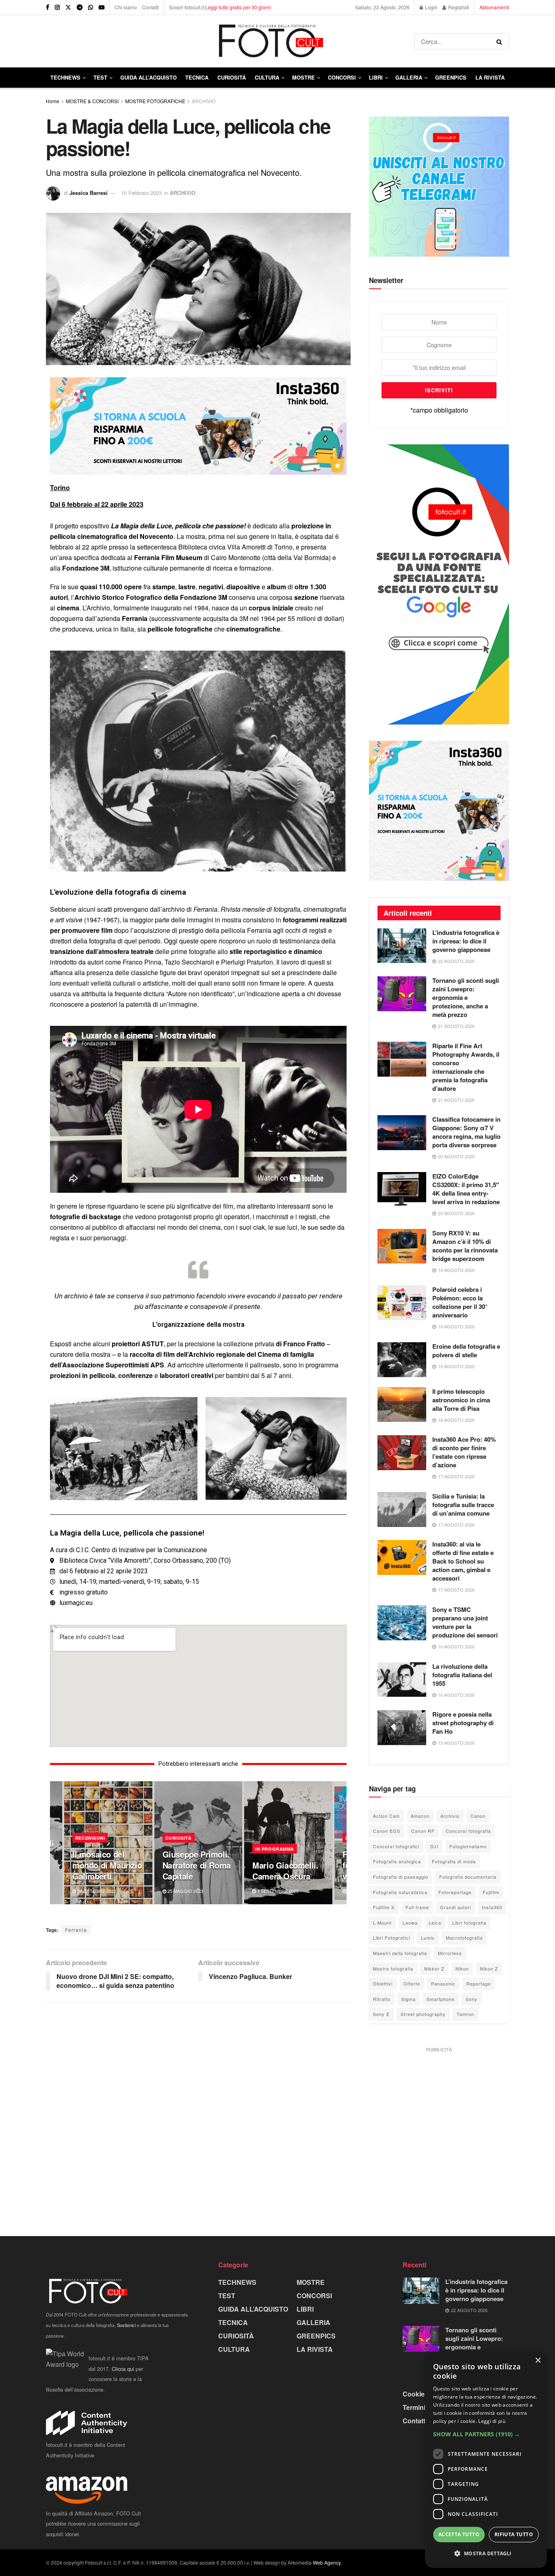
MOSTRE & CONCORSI (92, 101)
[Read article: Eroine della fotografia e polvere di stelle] (402, 1360)
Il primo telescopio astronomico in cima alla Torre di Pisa (461, 1400)
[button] (486, 2434)
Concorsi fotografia (468, 1831)
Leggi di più (492, 2421)
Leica (435, 1923)
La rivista (490, 77)
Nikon (462, 1968)
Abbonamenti (494, 7)
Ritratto (382, 1999)
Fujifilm (491, 1892)
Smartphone (441, 1999)
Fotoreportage (455, 1892)
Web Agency (327, 2562)
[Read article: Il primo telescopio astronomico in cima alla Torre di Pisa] (402, 1405)
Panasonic (443, 1983)
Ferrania (76, 1930)
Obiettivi (383, 1983)
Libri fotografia (469, 1923)
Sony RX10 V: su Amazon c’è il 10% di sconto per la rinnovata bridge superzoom (465, 1246)
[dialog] (486, 2460)
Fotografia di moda (454, 1861)
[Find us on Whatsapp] (91, 7)
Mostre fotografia (393, 1968)
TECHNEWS (65, 77)
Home (53, 101)
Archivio (450, 1816)
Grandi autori (455, 1907)
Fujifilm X (384, 1907)
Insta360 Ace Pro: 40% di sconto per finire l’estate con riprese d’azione (464, 1452)
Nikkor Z (434, 1968)
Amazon (420, 1816)
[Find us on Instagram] (57, 7)
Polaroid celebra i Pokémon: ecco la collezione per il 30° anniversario (460, 1302)
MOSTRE (304, 77)
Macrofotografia (464, 1938)
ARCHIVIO (204, 101)
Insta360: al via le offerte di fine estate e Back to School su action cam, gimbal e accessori (463, 1561)
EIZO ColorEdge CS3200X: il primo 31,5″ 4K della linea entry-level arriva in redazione (466, 1189)
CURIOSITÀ (232, 77)
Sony (472, 1999)
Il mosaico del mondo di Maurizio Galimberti (107, 1865)
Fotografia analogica (397, 1861)
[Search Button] (501, 41)
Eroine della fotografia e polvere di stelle (466, 1351)
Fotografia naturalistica (400, 1892)
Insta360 (492, 1907)
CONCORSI (342, 77)
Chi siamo (126, 7)
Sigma (409, 1999)
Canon (478, 1816)
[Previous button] (56, 1843)
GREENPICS (451, 77)
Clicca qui (123, 2369)
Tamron (465, 2014)
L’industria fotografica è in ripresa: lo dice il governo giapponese (466, 941)
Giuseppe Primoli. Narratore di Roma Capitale (197, 1865)
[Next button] (340, 1843)
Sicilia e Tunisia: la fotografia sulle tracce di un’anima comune (463, 1505)
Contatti (150, 7)
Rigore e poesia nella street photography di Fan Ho (463, 1723)
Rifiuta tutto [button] (514, 2534)
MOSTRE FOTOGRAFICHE (155, 101)
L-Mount (382, 1923)
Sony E (381, 2014)
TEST (100, 77)
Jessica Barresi (89, 193)
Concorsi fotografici (396, 1846)
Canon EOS (387, 1831)
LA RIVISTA (315, 2349)
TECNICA (197, 77)
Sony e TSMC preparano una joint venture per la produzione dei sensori (465, 1622)
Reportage (479, 1983)
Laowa (410, 1923)
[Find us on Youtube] (102, 7)
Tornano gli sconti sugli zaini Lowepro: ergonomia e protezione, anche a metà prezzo (466, 997)
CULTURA (267, 77)
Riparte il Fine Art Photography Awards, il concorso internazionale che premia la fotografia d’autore (466, 1067)
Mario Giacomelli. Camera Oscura (285, 1871)
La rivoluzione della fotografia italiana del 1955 (462, 1675)
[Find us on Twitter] (68, 7)
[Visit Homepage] (230, 41)
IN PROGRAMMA (275, 1849)
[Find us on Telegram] (80, 7)
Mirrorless (450, 1953)
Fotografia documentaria (468, 1877)
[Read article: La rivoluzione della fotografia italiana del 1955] (402, 1680)
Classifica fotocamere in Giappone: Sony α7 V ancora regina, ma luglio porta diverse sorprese (466, 1132)
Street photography (423, 2014)
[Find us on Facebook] (48, 7)
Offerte (412, 1983)
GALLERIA (409, 77)
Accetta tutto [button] (459, 2534)
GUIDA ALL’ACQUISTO (149, 77)
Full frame (417, 1907)
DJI (434, 1846)
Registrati (458, 7)
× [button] (538, 2361)
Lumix (428, 1938)
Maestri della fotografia (400, 1953)
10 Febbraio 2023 (141, 193)
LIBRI (376, 77)
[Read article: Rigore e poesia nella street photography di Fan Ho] (402, 1728)
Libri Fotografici (391, 1938)
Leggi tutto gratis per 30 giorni (238, 7)
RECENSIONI (90, 1838)
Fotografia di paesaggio (401, 1877)
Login (431, 7)
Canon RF (423, 1831)
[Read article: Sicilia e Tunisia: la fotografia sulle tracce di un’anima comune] (402, 1510)
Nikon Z (489, 1968)
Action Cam (386, 1816)
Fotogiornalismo (468, 1846)
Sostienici (126, 2325)
